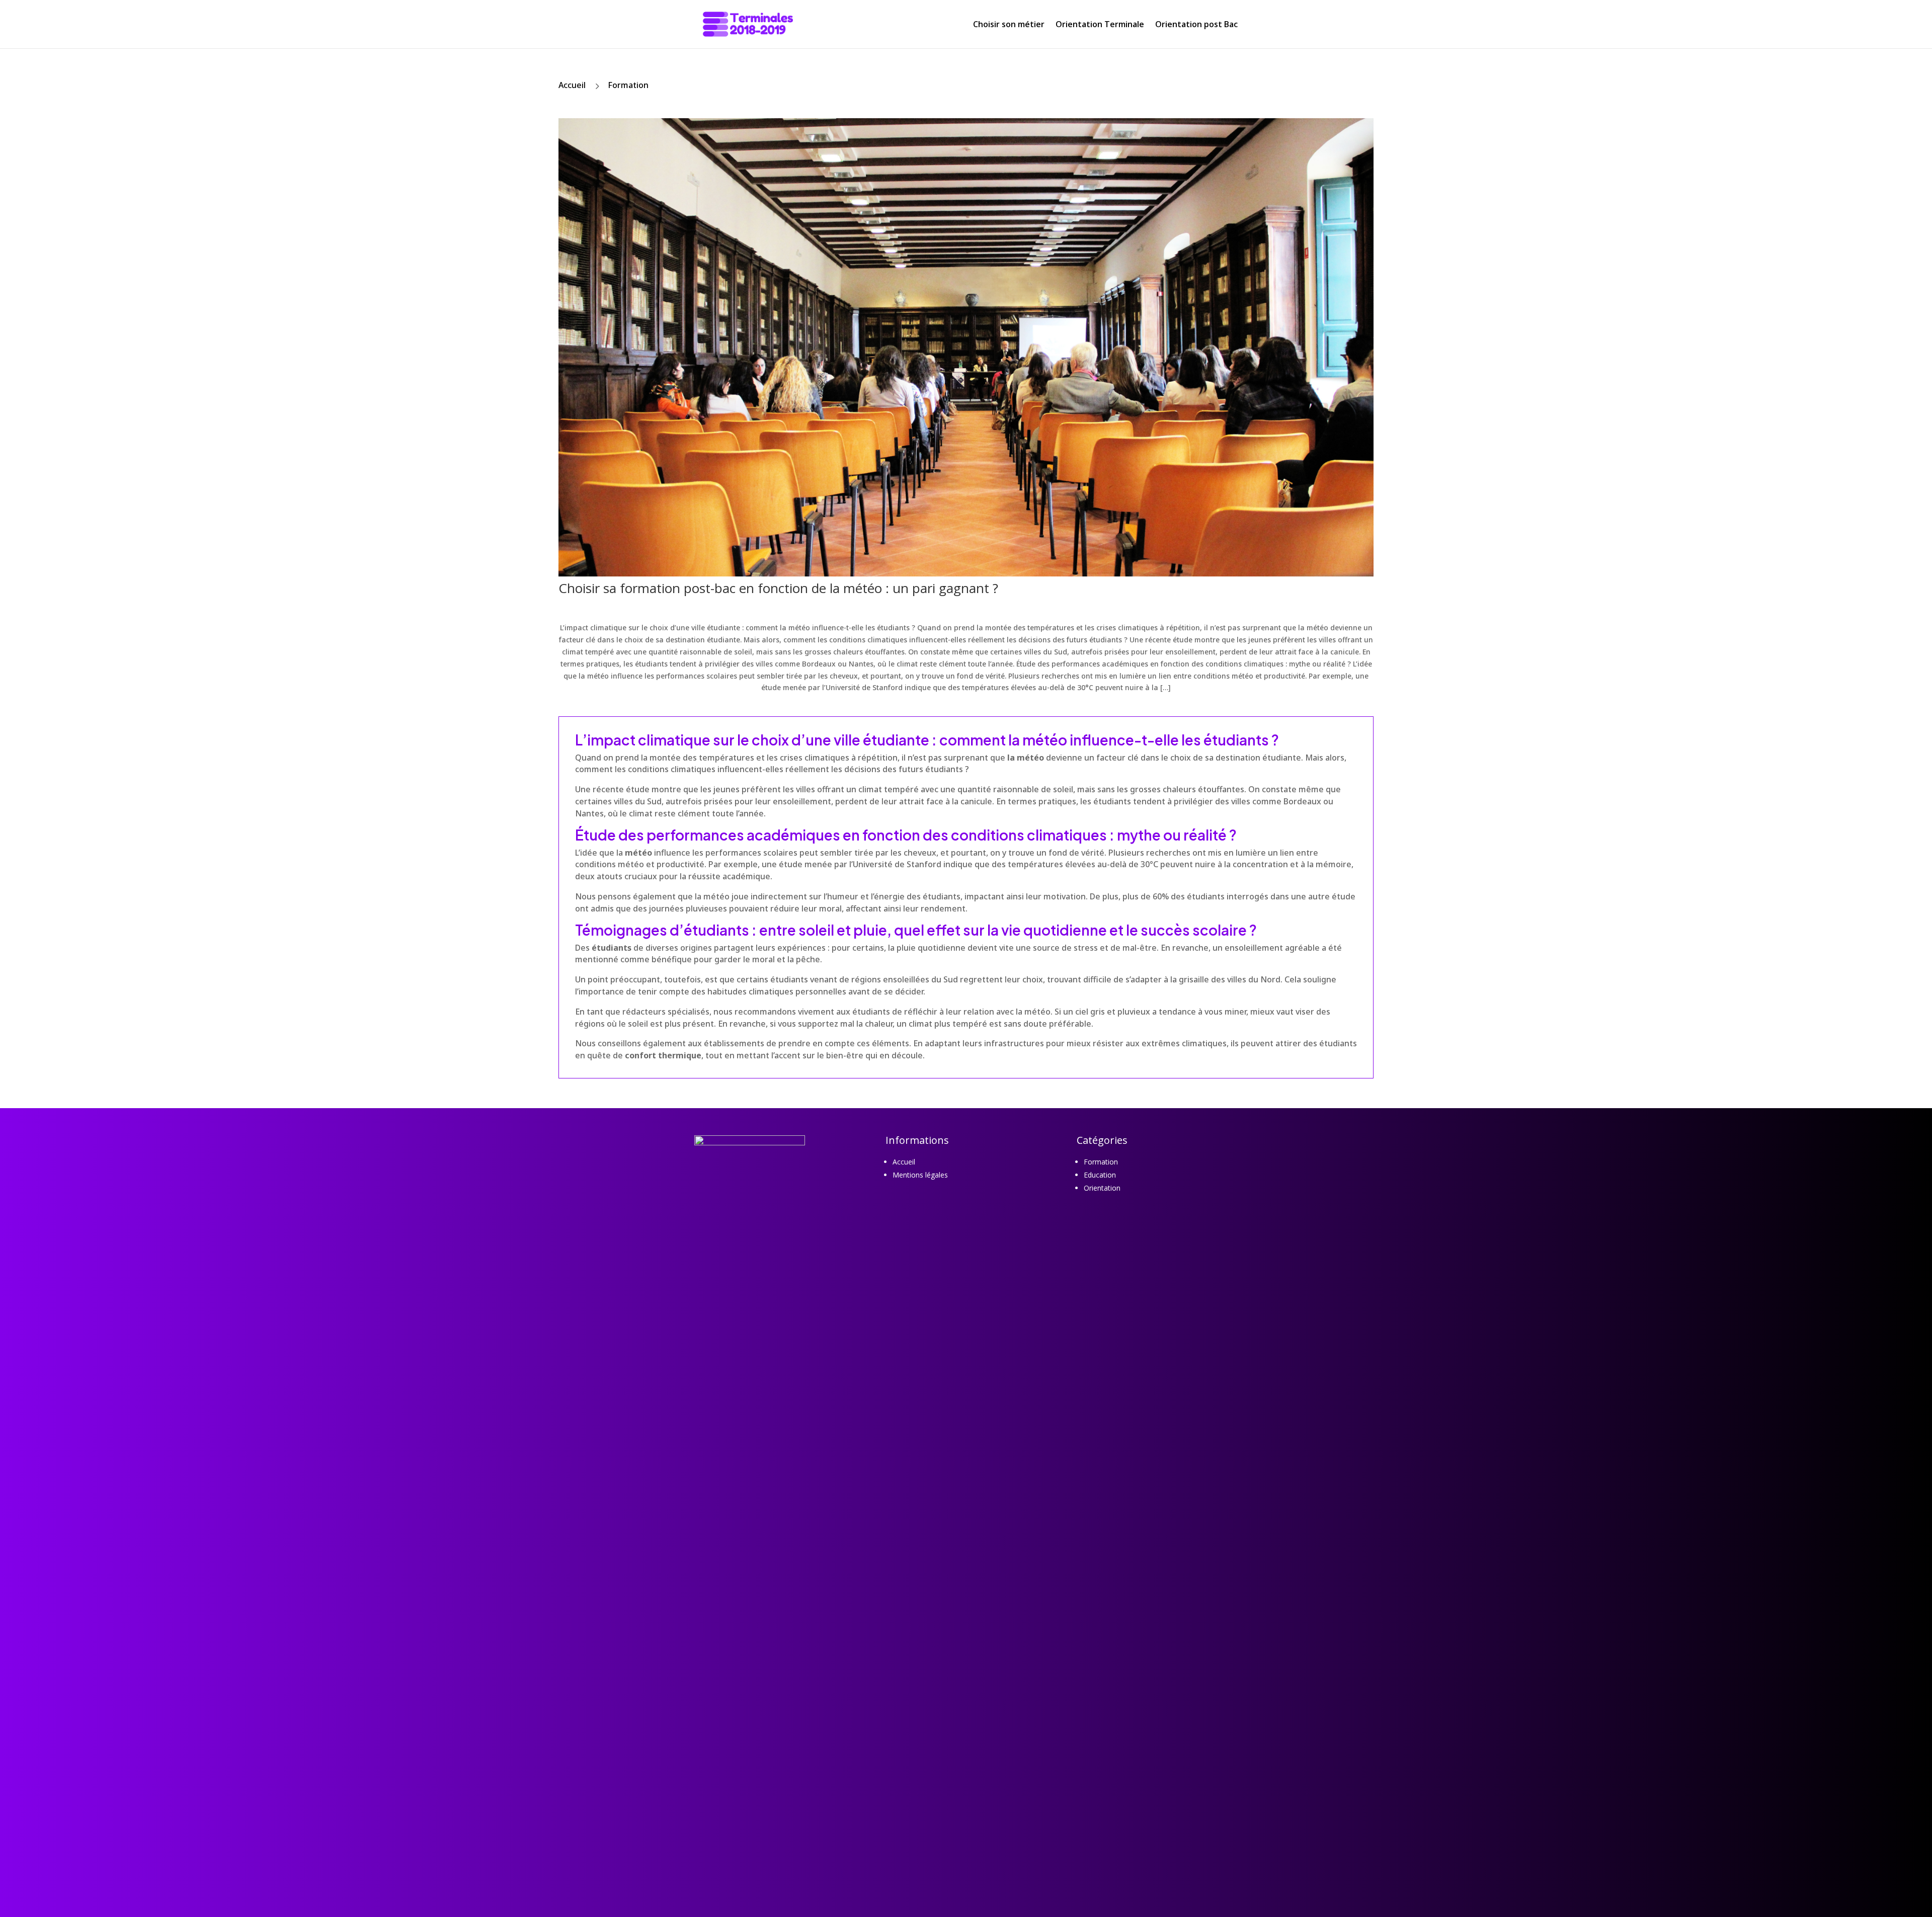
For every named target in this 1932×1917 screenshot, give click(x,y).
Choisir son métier (1009, 24)
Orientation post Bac (1196, 24)
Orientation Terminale (1100, 24)
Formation (628, 85)
